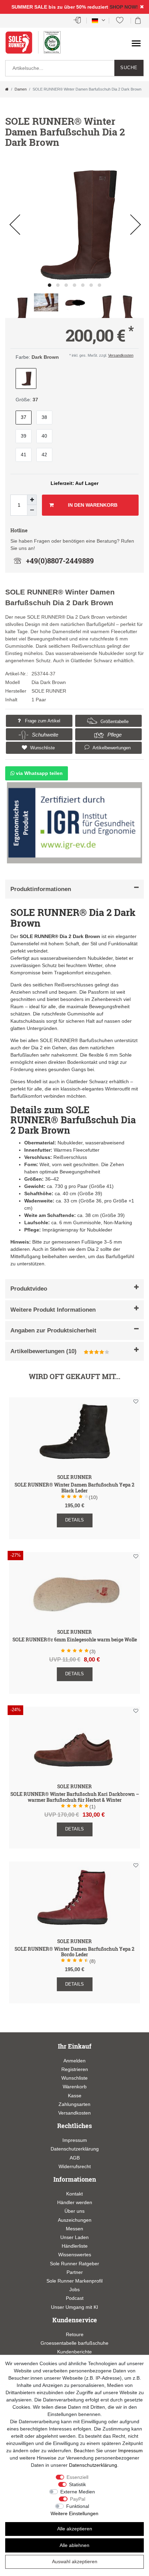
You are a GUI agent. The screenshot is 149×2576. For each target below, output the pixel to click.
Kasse (75, 2096)
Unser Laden (74, 2237)
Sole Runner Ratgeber (74, 2264)
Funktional (78, 2506)
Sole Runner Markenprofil (74, 2281)
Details (74, 1520)
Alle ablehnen (74, 2545)
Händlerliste (75, 2246)
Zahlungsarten (74, 2104)
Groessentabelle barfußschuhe (74, 2343)
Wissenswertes (75, 2255)
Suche (129, 68)
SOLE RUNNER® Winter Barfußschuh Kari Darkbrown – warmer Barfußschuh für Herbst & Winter (75, 1797)
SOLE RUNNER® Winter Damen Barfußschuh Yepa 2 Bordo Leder (74, 1952)
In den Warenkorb (93, 505)
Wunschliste (42, 748)
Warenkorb (75, 2087)
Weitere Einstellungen (74, 2513)
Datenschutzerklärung (75, 2149)
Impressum (75, 2140)
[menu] (136, 43)
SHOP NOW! (124, 7)
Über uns (74, 2211)
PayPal (78, 2499)
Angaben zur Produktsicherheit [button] (53, 1331)
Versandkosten (121, 355)
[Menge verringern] (32, 510)
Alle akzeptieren (75, 2529)
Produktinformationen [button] (41, 889)
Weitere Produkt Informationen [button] (53, 1310)
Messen (74, 2229)
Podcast (75, 2298)
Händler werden (75, 2202)
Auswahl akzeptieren (75, 2561)
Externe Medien (78, 2492)
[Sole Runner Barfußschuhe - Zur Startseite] (23, 46)
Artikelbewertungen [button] (111, 748)
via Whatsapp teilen (39, 773)
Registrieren (75, 2069)
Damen (21, 89)
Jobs (74, 2289)
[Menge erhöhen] (32, 500)
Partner (75, 2272)
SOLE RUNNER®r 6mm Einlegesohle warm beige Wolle (75, 1640)
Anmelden (74, 2061)
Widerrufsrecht (75, 2166)
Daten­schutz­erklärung (93, 2465)
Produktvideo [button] (29, 1289)
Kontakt (74, 2194)
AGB (75, 2158)
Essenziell (77, 2477)
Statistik (77, 2484)
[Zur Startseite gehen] (7, 89)
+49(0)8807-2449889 (60, 561)
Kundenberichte (74, 2352)
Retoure (75, 2334)
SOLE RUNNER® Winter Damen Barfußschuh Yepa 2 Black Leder (74, 1488)
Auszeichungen (75, 2220)
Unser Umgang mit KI (74, 2307)
